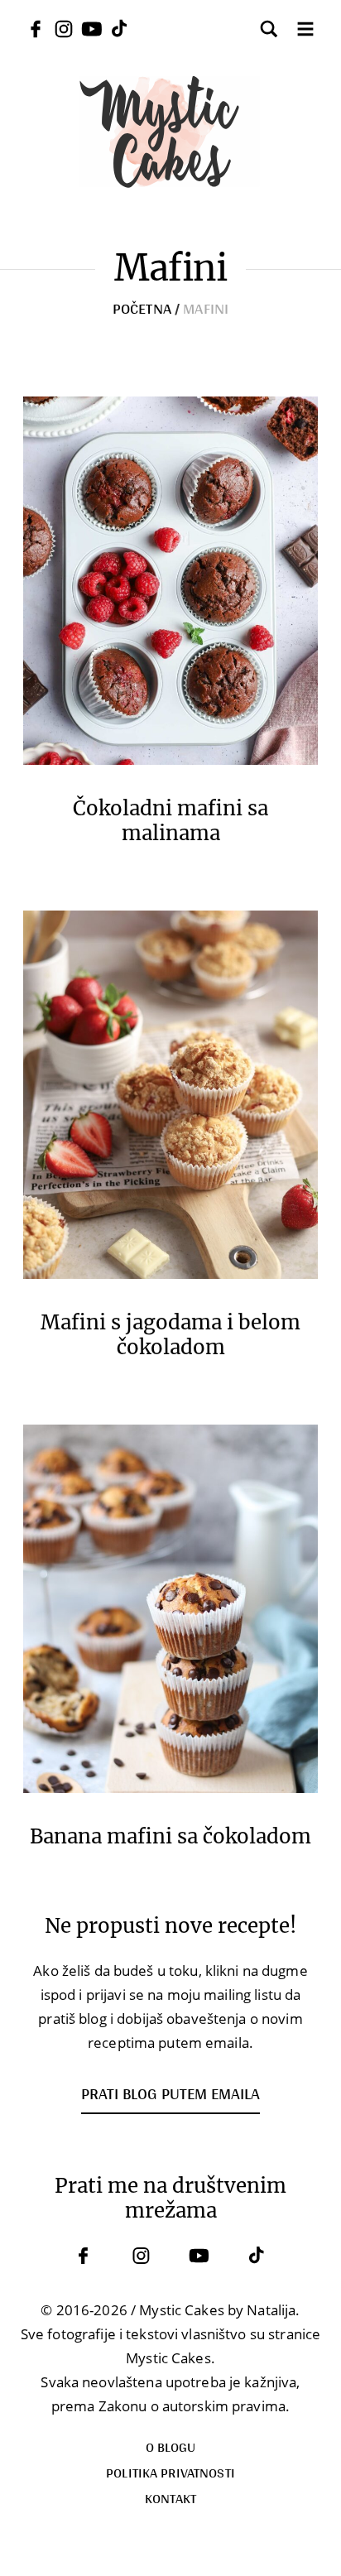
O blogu (171, 2446)
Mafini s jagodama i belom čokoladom (170, 1335)
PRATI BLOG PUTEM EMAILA (170, 2093)
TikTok (257, 2256)
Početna (142, 308)
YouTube (199, 2256)
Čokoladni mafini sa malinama (170, 821)
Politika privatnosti (170, 2472)
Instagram (142, 2256)
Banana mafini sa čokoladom (170, 1837)
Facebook (84, 2256)
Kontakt (171, 2498)
